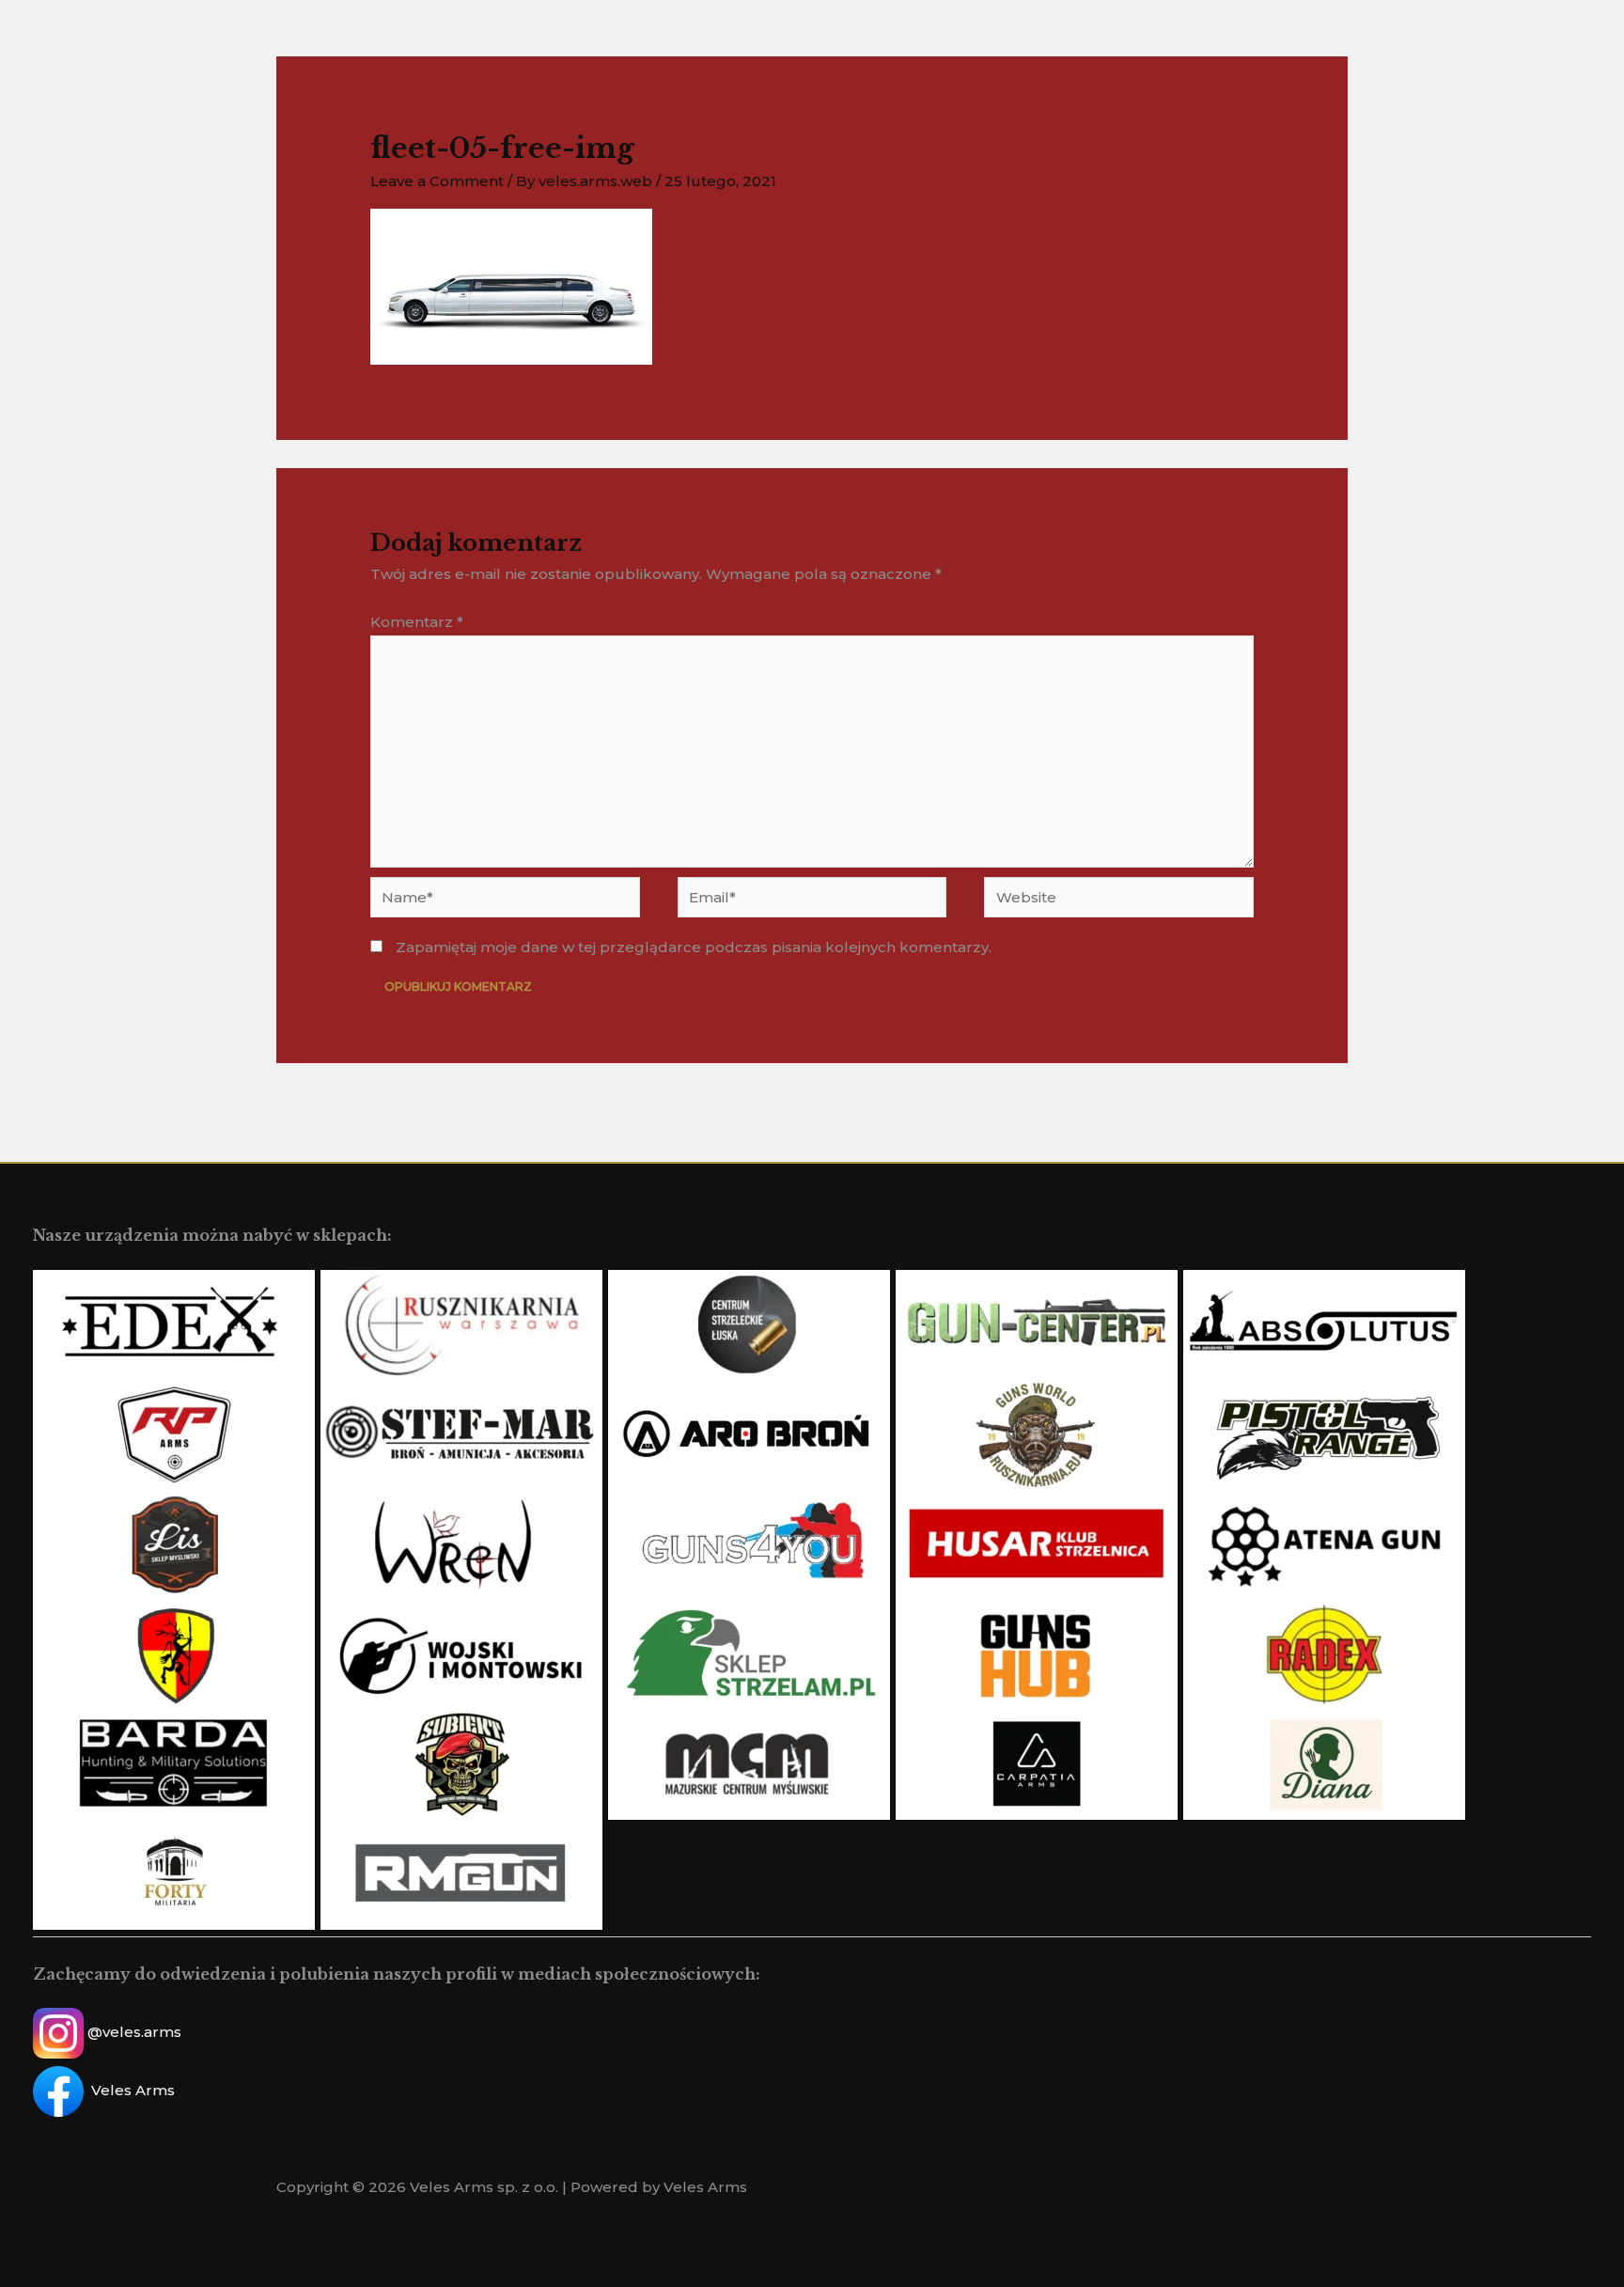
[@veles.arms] (951, 2224)
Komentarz (417, 622)
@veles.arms (134, 2032)
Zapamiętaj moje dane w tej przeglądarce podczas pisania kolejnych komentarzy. (694, 947)
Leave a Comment (437, 181)
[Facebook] (923, 2224)
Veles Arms (133, 2090)
